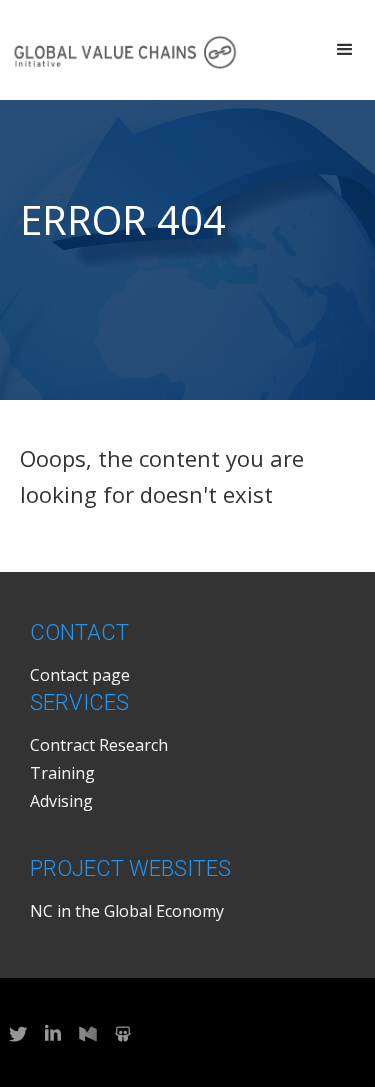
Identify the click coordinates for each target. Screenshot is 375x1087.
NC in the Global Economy (127, 911)
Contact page (80, 675)
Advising (61, 801)
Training (62, 773)
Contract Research (99, 745)
